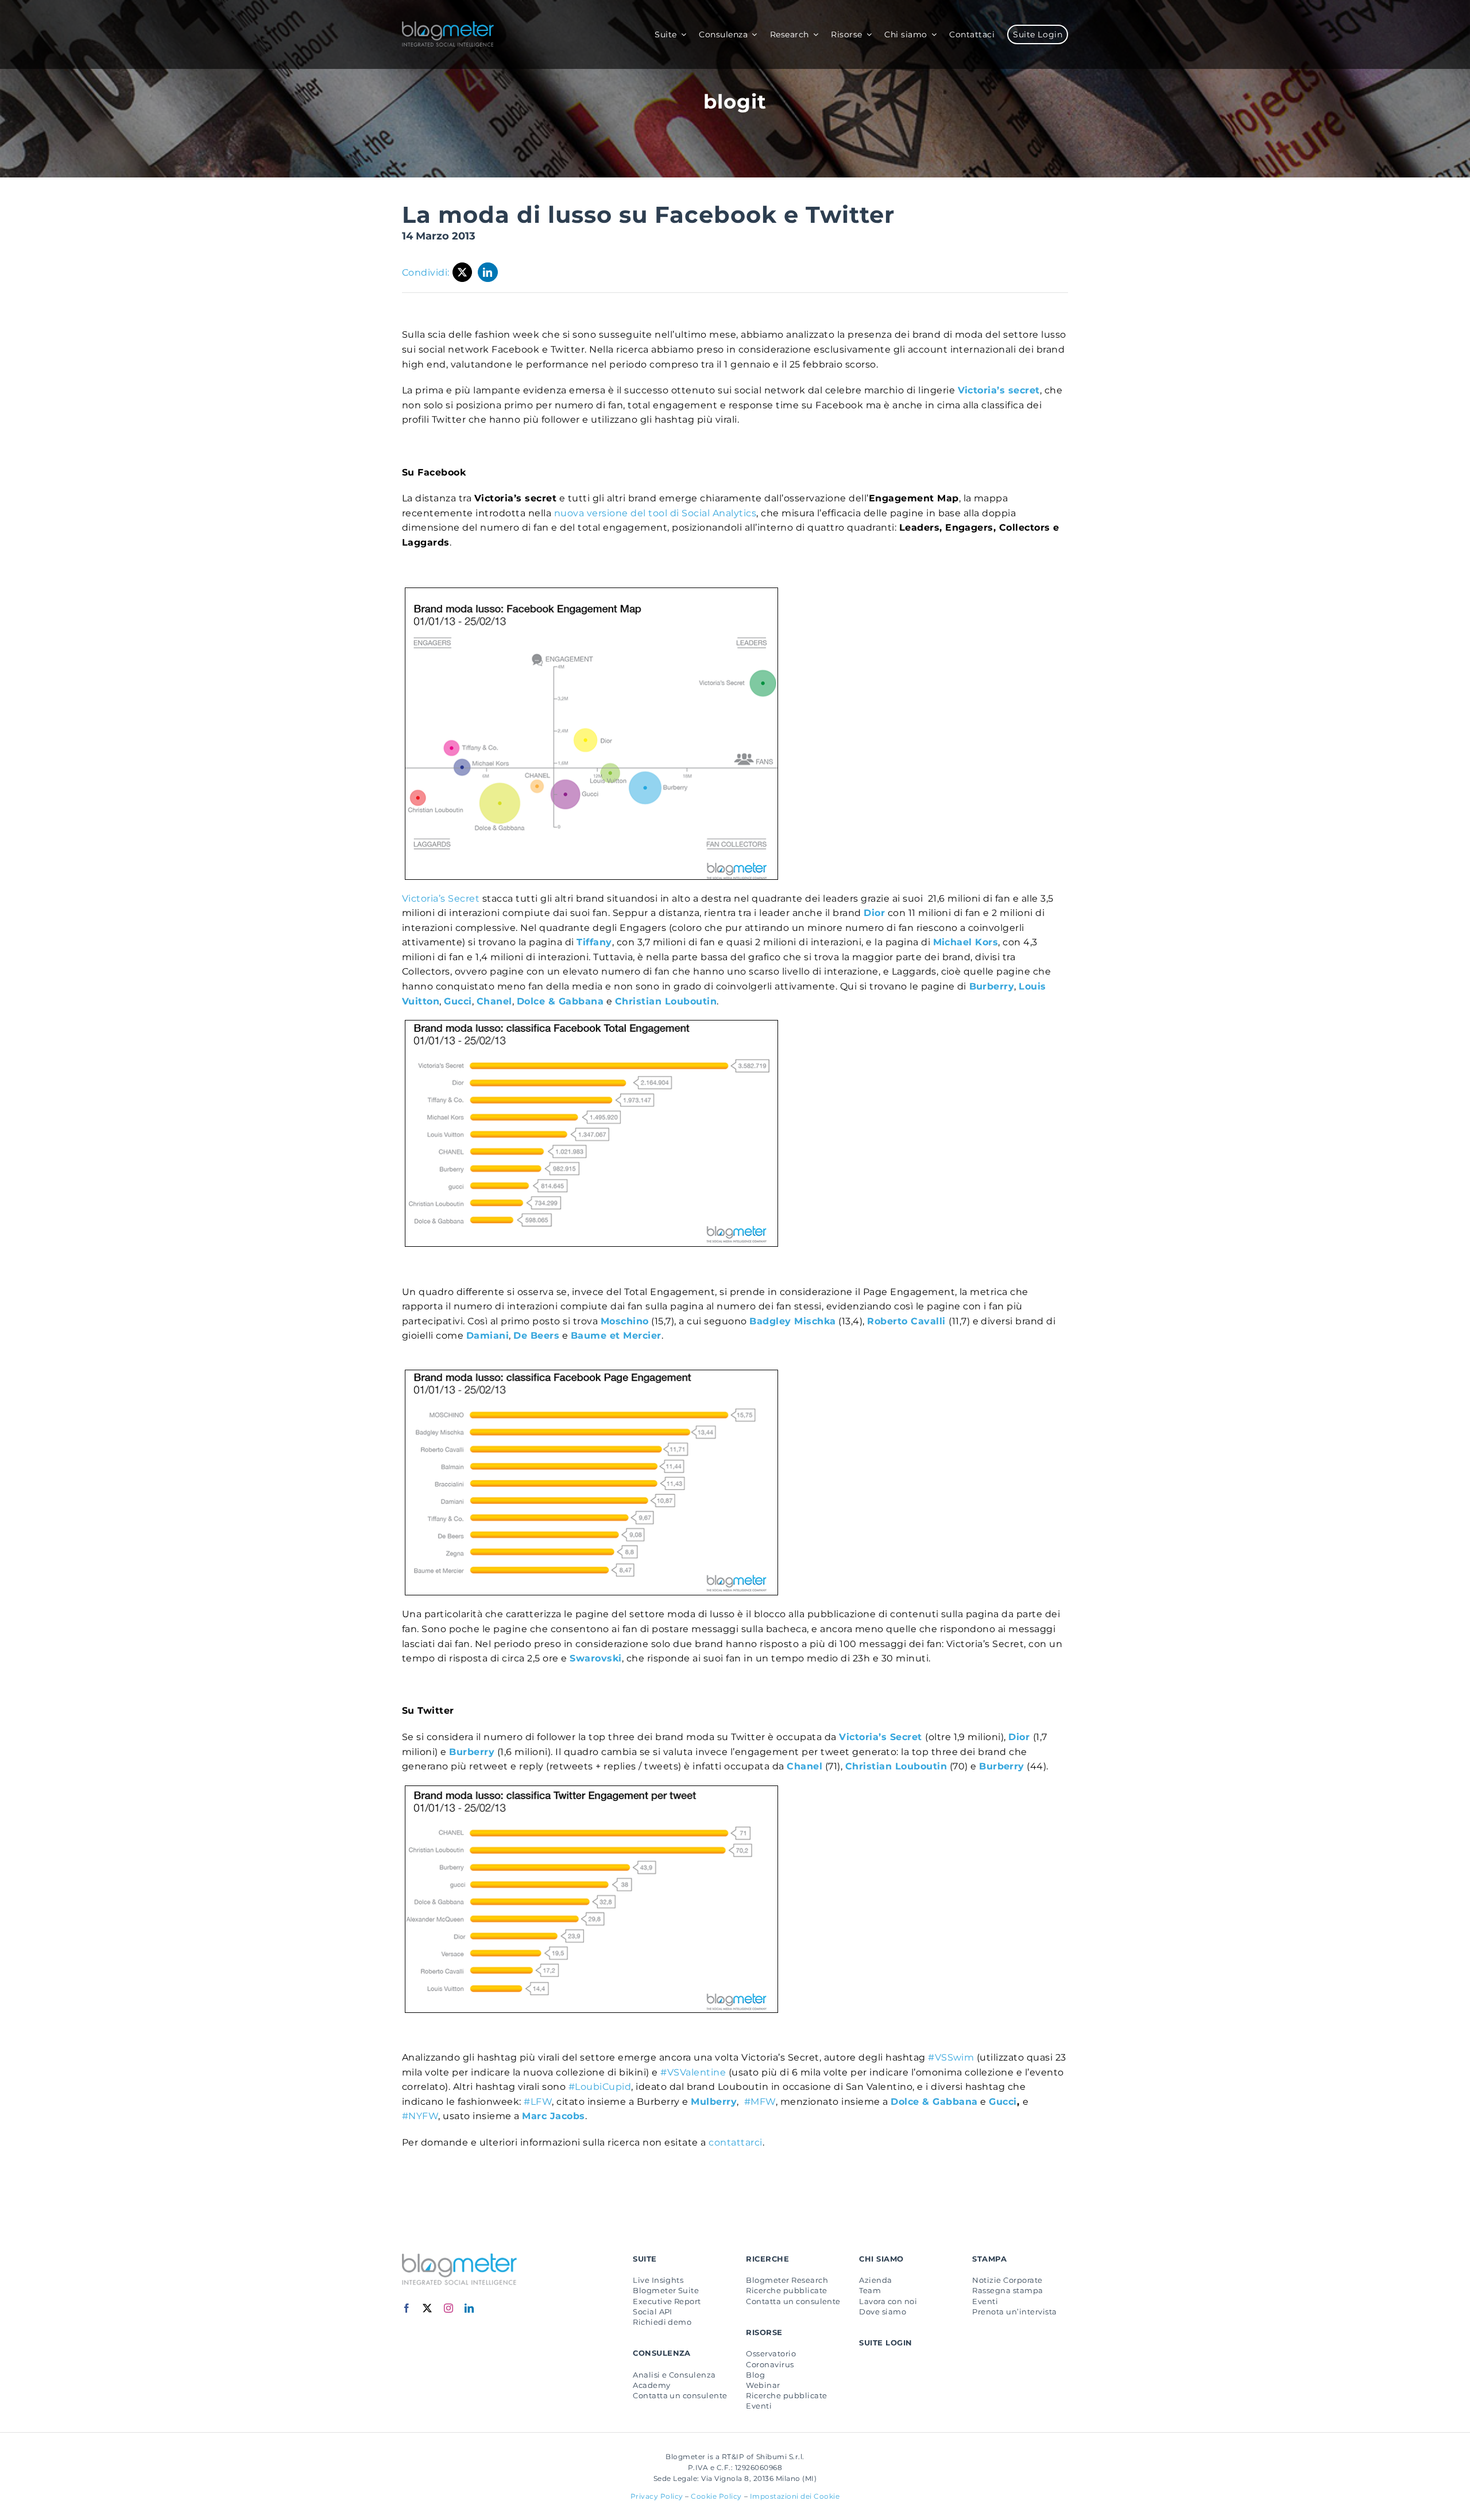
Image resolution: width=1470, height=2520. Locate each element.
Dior (1020, 1737)
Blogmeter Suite (666, 2290)
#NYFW (420, 2116)
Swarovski (595, 1658)
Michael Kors (966, 942)
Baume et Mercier (616, 1336)
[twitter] (428, 2308)
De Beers (536, 1336)
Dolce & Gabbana (560, 1001)
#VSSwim (951, 2057)
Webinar (763, 2385)
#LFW (538, 2102)
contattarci (735, 2142)
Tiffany (594, 942)
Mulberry (714, 2102)
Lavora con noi (888, 2301)
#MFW (760, 2102)
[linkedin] (469, 2308)
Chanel (494, 1001)
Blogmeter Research (787, 2280)
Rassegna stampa (1007, 2290)
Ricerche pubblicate (786, 2290)
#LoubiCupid (600, 2087)
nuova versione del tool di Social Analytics (655, 513)
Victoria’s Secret (442, 898)
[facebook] (407, 2308)
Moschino (625, 1321)
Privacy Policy (657, 2496)
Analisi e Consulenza (674, 2375)
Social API (653, 2312)
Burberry (992, 986)
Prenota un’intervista (1014, 2312)
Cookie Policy (716, 2496)
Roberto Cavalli (908, 1321)
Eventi (759, 2406)
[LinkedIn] (488, 272)
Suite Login (885, 2343)
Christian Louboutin (896, 1766)
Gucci (458, 1001)
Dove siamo (883, 2312)
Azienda (875, 2280)
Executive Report (667, 2301)
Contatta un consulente (680, 2395)
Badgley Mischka (792, 1321)
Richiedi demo (662, 2322)
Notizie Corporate (1007, 2280)
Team (870, 2290)
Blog (755, 2375)
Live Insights (658, 2280)
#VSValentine (693, 2072)
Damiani (488, 1336)
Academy (651, 2385)
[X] (463, 272)
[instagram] (449, 2308)
